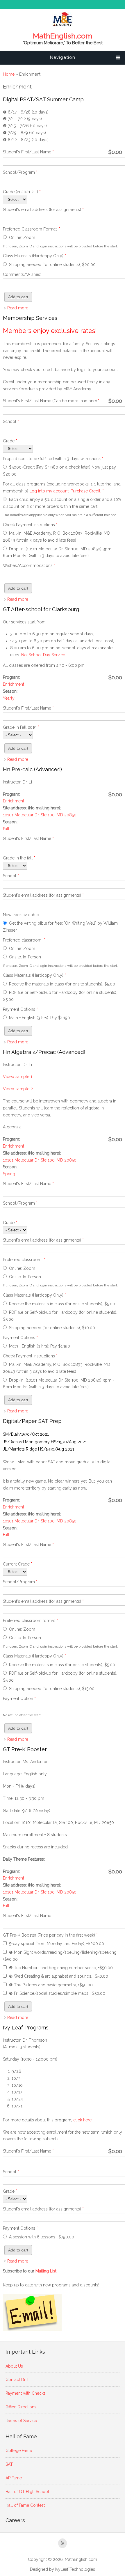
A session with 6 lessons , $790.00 (42, 2237)
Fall (6, 829)
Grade (10, 441)
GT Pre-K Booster (25, 1749)
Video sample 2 (18, 1089)
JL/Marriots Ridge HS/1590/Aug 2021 (39, 1449)
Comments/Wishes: (22, 274)
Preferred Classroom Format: (32, 229)
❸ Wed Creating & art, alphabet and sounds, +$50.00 (59, 1976)
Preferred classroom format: (31, 1621)
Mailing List (47, 2271)
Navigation (63, 57)
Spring (9, 1174)
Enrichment (14, 684)
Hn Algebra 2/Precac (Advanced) (44, 1052)
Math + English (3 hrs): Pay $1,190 (40, 1018)
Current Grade (18, 1564)
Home (9, 74)
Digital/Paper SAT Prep (32, 1421)
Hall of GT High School (27, 2492)
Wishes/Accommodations (29, 565)
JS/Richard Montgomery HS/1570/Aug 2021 (45, 1442)
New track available (21, 915)
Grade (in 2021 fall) (22, 192)
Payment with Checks (26, 2393)
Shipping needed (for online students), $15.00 (52, 1689)
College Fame (19, 2451)
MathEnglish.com (63, 36)
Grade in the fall (19, 858)
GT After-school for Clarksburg (41, 609)
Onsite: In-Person (25, 957)
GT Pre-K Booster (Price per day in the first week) (50, 1935)
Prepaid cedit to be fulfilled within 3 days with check (53, 459)
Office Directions (21, 2407)
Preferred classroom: (24, 940)
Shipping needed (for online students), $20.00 (52, 265)
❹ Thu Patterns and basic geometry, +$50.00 (51, 1985)
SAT (9, 2464)
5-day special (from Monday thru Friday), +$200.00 (57, 1944)
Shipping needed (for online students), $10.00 (52, 1328)
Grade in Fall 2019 (21, 727)
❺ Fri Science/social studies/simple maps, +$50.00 (57, 1993)
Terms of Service (21, 2421)
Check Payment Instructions (30, 525)
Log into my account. (49, 491)
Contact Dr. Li (18, 2380)
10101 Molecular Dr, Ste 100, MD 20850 (40, 815)
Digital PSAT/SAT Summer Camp (43, 99)
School (11, 421)
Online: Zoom (22, 237)
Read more (18, 308)
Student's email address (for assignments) (43, 210)
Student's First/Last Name (28, 152)
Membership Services (30, 318)
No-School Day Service (43, 655)
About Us (14, 2366)
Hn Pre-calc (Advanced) (32, 769)
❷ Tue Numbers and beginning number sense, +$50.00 (61, 1968)
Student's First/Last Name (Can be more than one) (51, 401)
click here (82, 2120)
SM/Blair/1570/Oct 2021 (26, 1434)
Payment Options (20, 1009)
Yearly (9, 698)
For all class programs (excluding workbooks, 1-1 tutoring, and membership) (62, 487)
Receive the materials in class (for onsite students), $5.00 (62, 984)
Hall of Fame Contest (25, 2505)
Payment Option (19, 1699)
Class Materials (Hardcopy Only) (34, 256)
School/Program (20, 172)
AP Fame (14, 2478)
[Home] (63, 25)
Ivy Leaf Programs (26, 2028)
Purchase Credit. (86, 491)
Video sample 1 (18, 1077)
